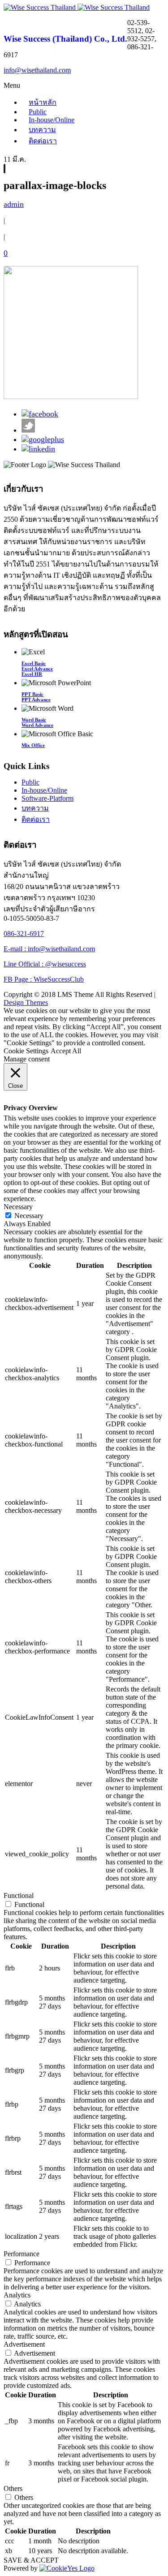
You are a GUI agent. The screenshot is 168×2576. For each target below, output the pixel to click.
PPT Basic (32, 694)
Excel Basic (34, 663)
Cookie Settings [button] (26, 1051)
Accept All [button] (66, 1051)
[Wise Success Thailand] (77, 7)
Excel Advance (37, 669)
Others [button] (13, 2488)
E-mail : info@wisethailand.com (49, 949)
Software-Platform (47, 798)
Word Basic (34, 720)
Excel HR (32, 674)
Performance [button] (22, 2254)
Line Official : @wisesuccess (45, 964)
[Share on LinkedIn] (38, 449)
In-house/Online (52, 120)
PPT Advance (36, 700)
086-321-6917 (24, 934)
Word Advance (37, 725)
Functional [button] (19, 1896)
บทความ (42, 130)
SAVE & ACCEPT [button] (31, 2560)
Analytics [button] (17, 2295)
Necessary (29, 1216)
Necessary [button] (18, 1207)
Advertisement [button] (24, 2344)
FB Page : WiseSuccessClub (44, 979)
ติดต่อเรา (43, 141)
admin (14, 204)
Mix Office (33, 745)
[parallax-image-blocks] (4, 169)
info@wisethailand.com (37, 70)
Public (30, 782)
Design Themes (26, 1002)
